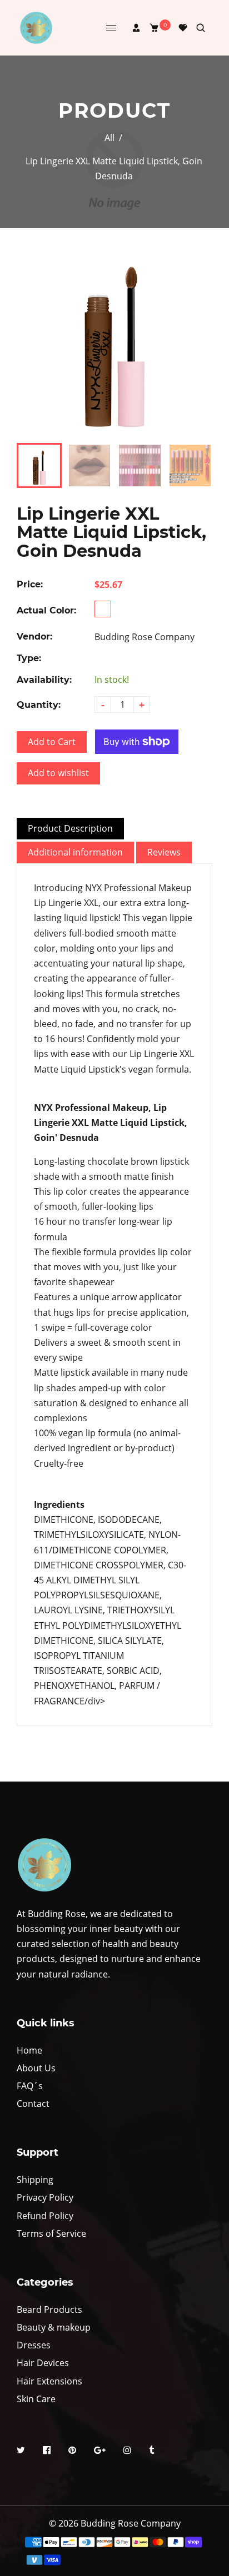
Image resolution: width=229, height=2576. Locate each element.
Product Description (70, 828)
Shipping (35, 2180)
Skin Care (36, 2399)
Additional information (75, 852)
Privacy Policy (45, 2197)
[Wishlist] (183, 28)
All (109, 138)
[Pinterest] (73, 2452)
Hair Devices (43, 2363)
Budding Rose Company (145, 637)
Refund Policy (45, 2216)
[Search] (201, 28)
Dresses (34, 2345)
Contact (33, 2104)
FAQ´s (30, 2086)
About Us (36, 2068)
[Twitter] (22, 2452)
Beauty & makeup (54, 2327)
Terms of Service (51, 2233)
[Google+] (101, 2452)
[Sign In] (136, 28)
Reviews (164, 852)
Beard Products (49, 2310)
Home (29, 2050)
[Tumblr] (153, 2452)
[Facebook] (48, 2452)
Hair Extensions (49, 2381)
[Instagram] (128, 2452)
